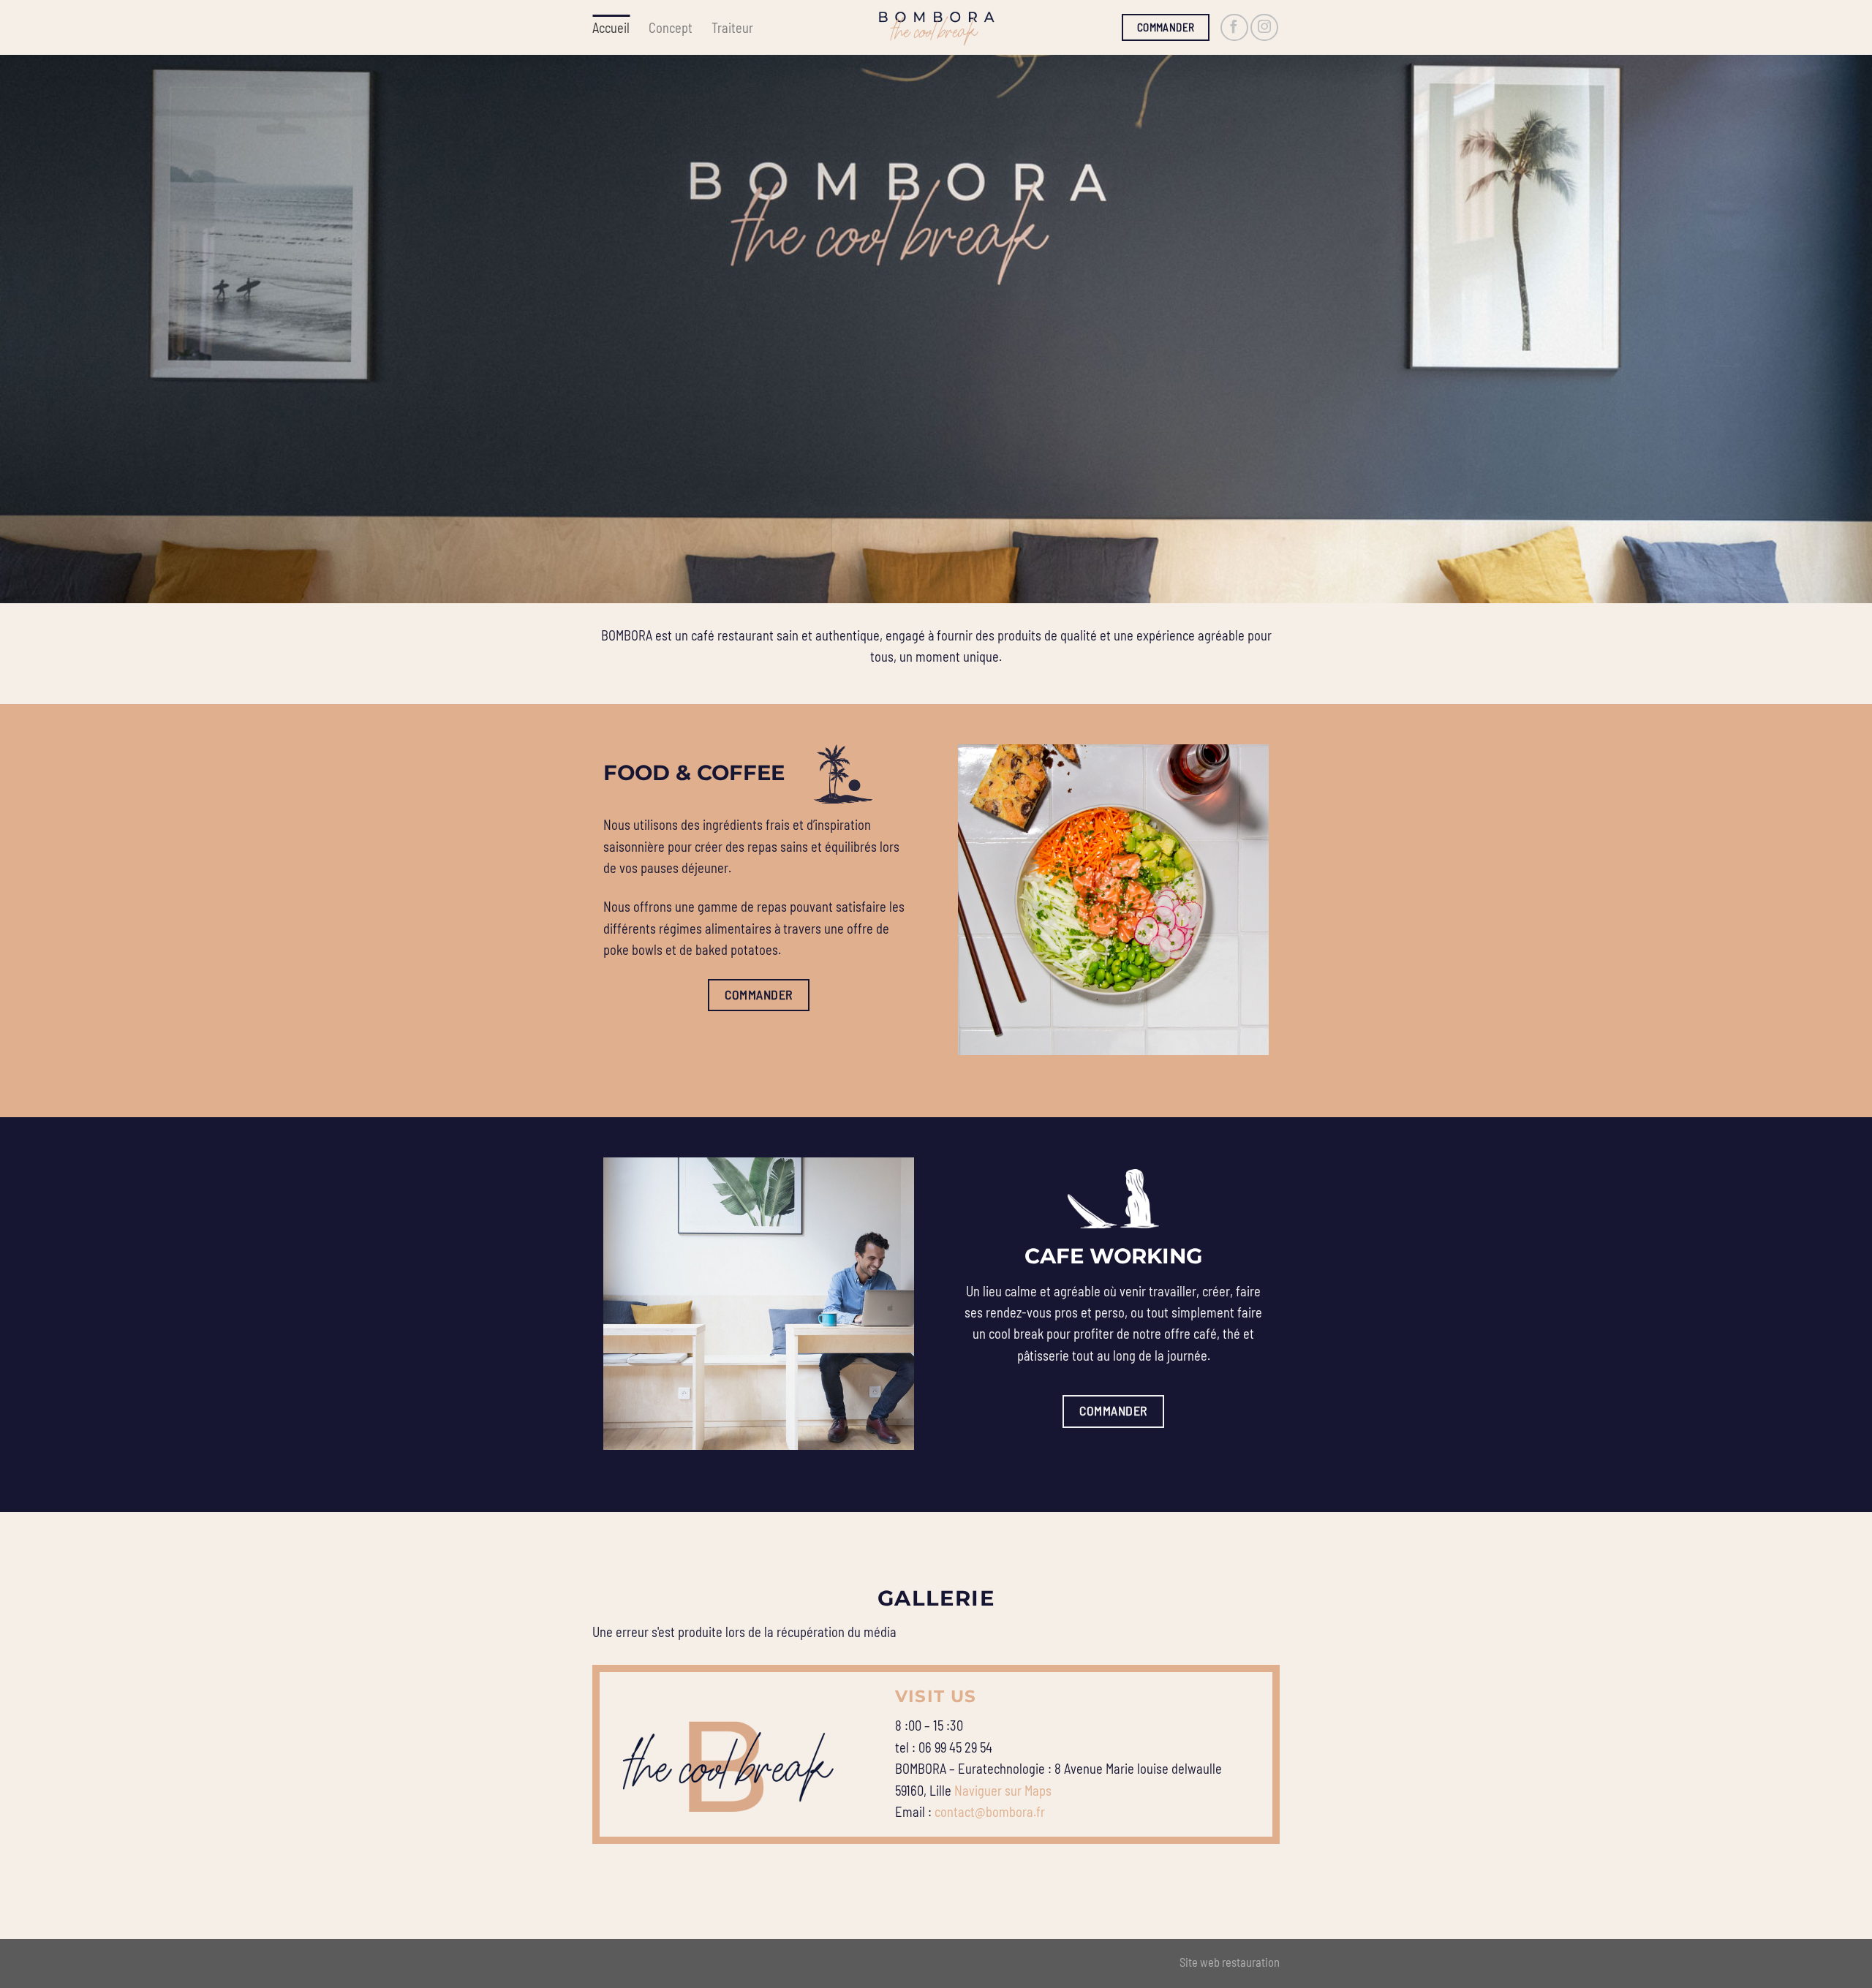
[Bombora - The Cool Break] (936, 27)
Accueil (611, 28)
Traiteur (732, 28)
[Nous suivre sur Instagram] (1264, 28)
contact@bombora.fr (990, 1812)
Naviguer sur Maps (1003, 1791)
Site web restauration (1230, 1962)
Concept (671, 28)
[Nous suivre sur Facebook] (1234, 28)
